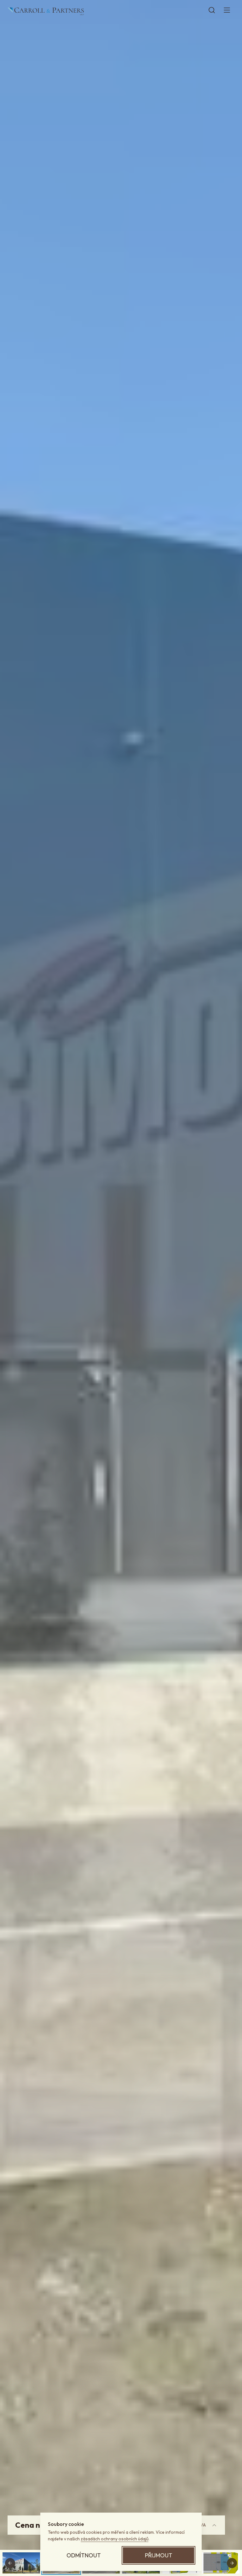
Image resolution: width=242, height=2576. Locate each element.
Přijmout (159, 2555)
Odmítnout (84, 2555)
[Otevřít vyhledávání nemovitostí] (212, 10)
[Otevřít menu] (227, 10)
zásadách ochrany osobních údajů (115, 2539)
